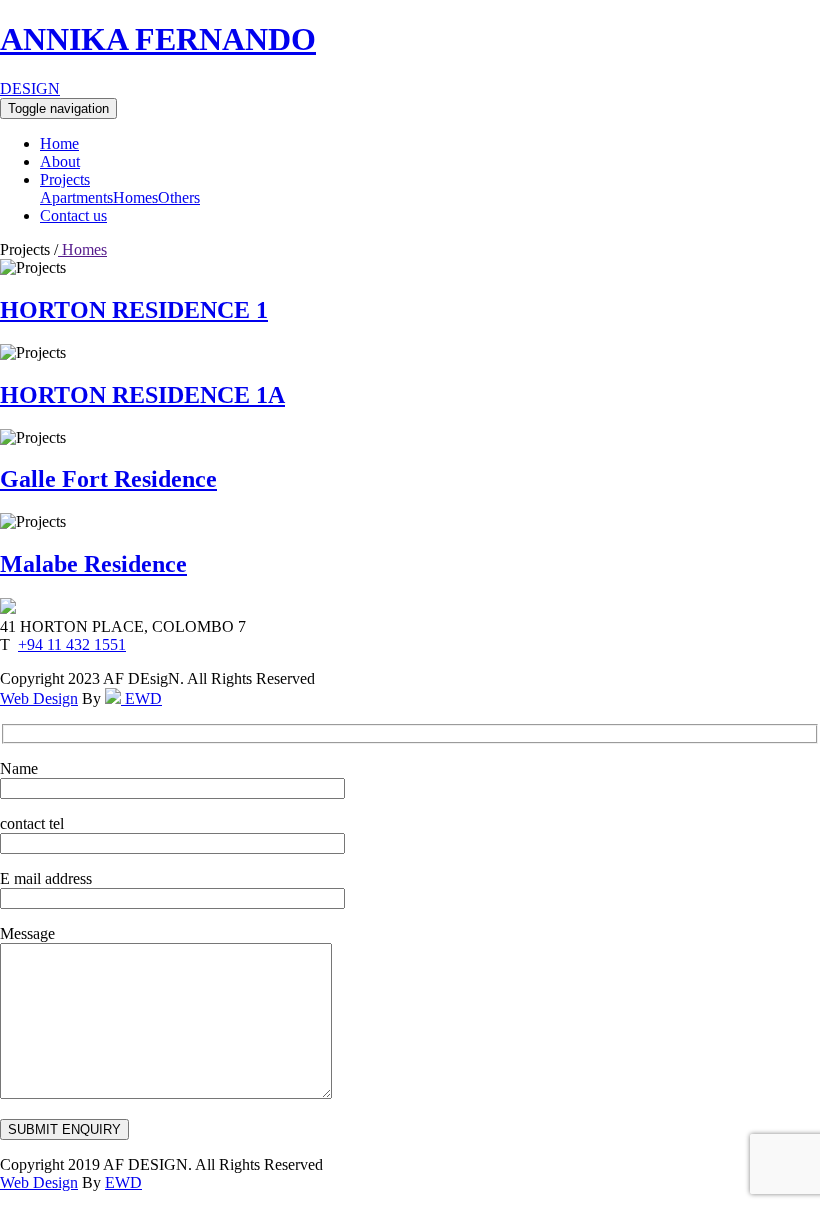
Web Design (39, 698)
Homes (135, 197)
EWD (141, 698)
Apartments (76, 197)
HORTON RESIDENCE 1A (142, 395)
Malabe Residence (93, 564)
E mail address (46, 878)
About (60, 161)
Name (19, 768)
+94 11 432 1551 (72, 644)
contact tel (32, 823)
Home (59, 143)
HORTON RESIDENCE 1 (134, 310)
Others (179, 197)
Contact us (73, 215)
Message (27, 933)
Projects (65, 179)
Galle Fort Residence (108, 479)
